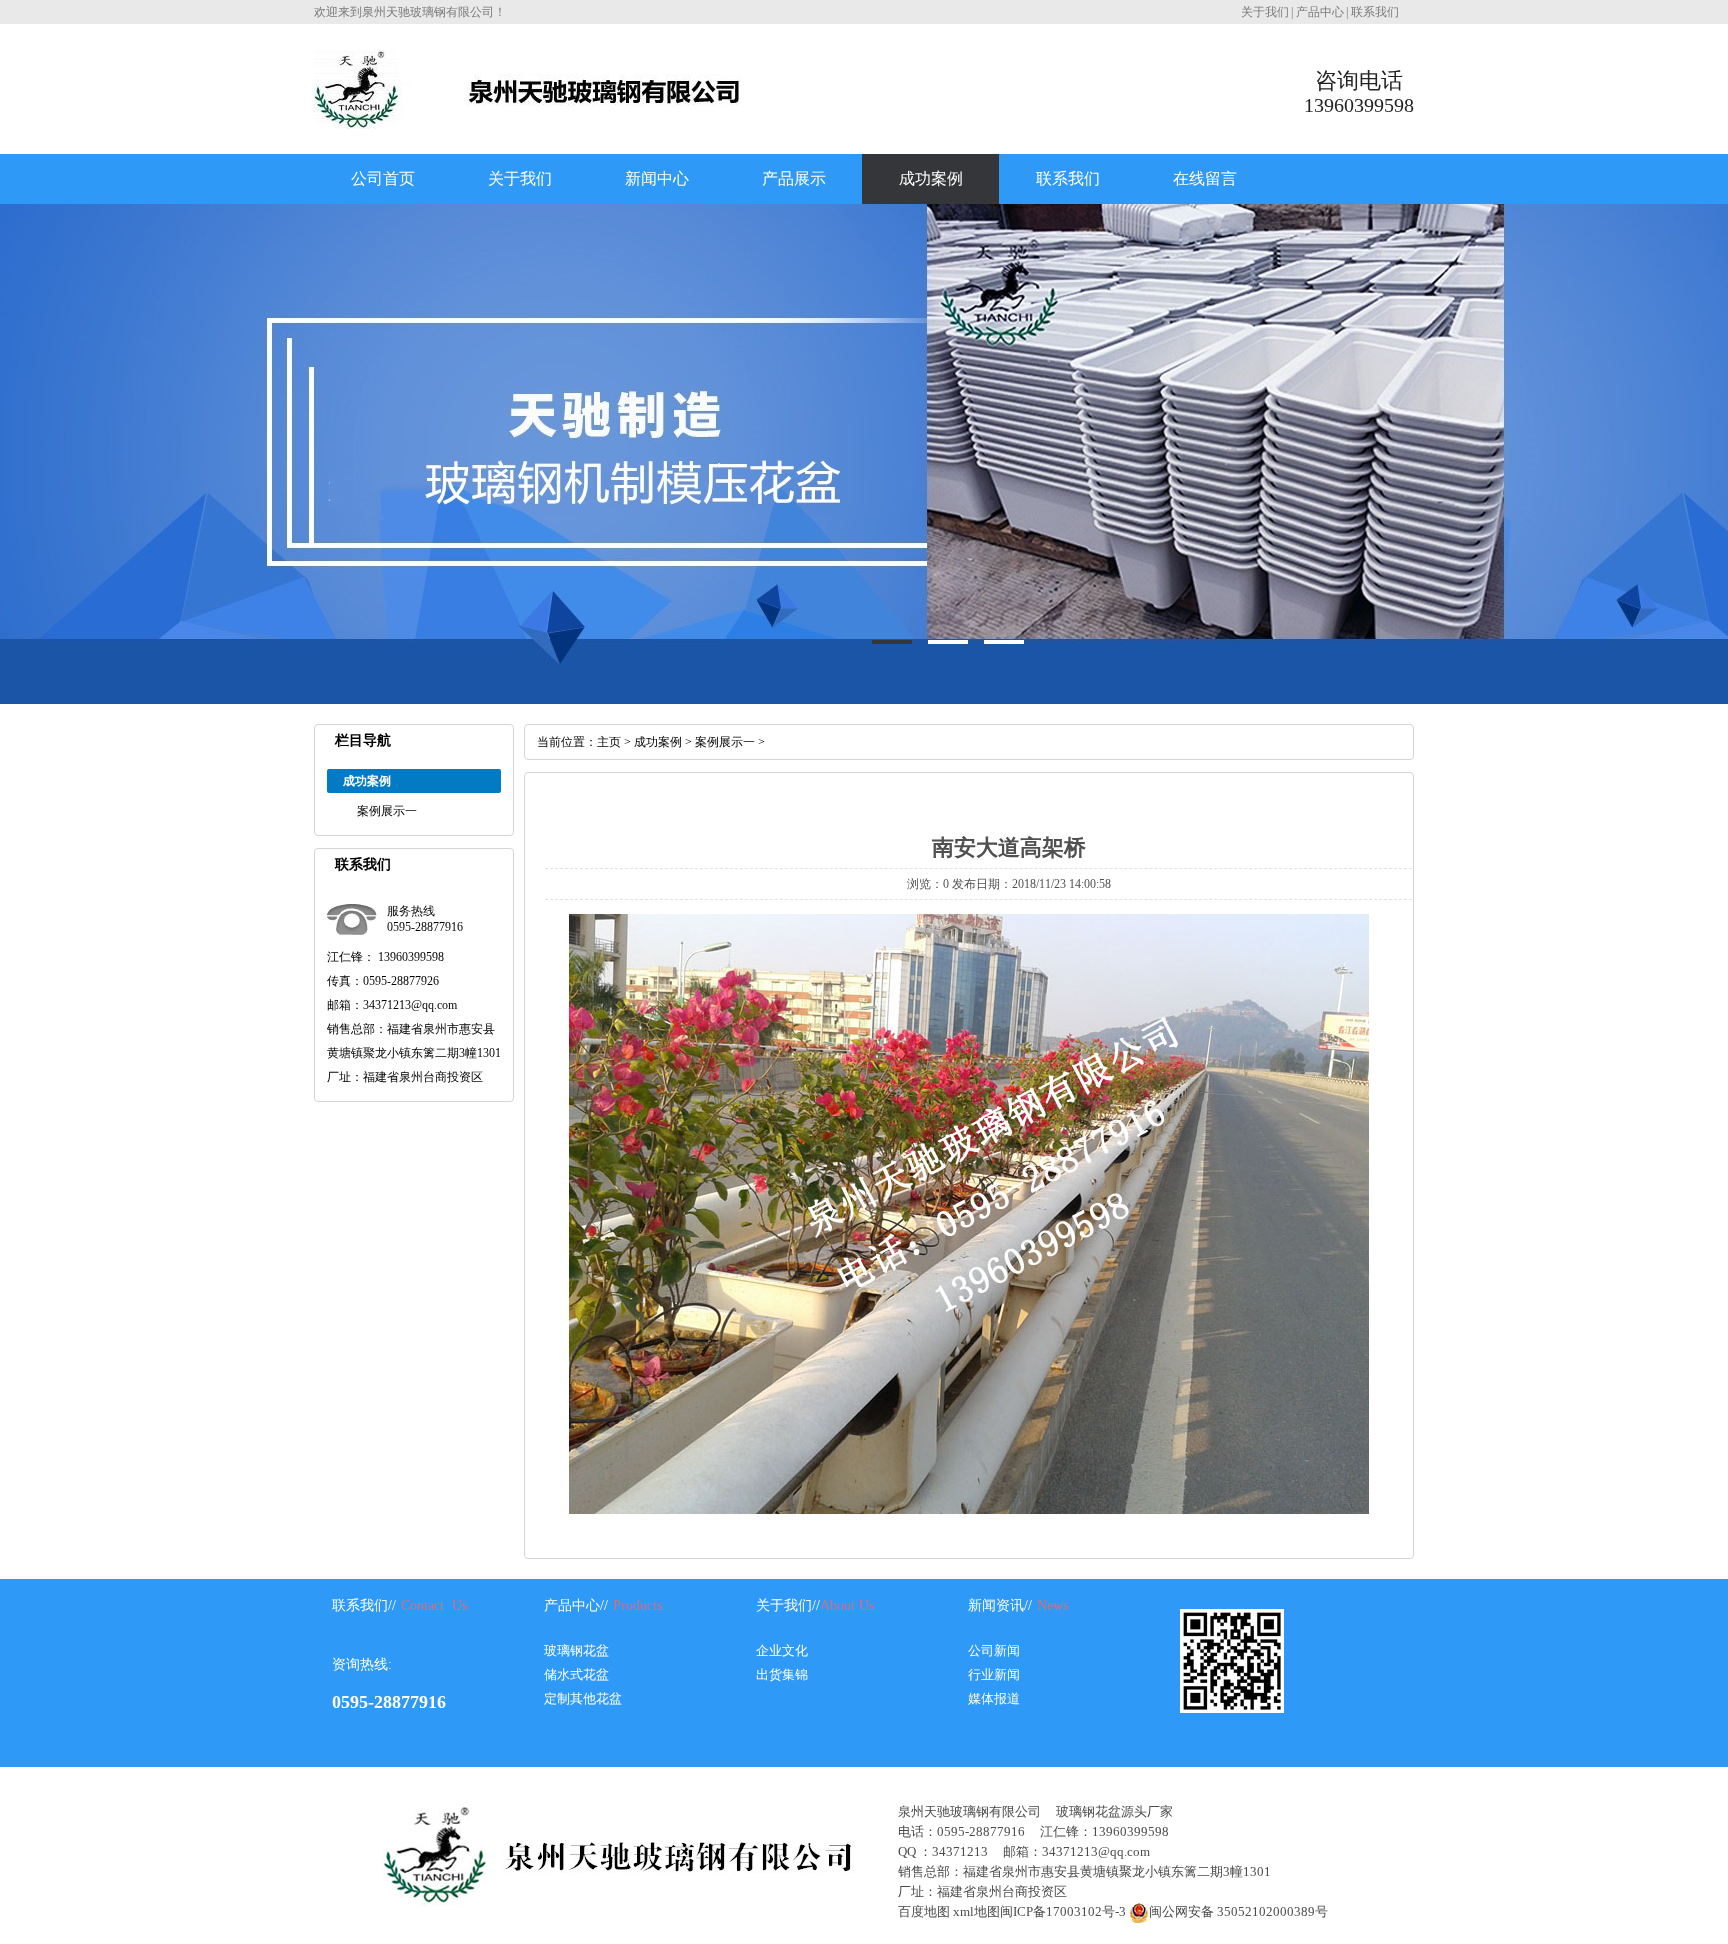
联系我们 (1375, 12)
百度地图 (924, 1911)
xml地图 (976, 1911)
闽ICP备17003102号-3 (1063, 1911)
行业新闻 (994, 1674)
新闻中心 (657, 178)
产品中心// (576, 1605)
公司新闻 (994, 1650)
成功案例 (931, 178)
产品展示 (794, 178)
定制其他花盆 (583, 1698)
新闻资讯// (1000, 1605)
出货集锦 (782, 1674)
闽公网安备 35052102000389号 (1238, 1911)
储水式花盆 (576, 1674)
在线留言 (1205, 178)
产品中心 (1320, 12)
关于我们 (1265, 12)
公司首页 (383, 178)
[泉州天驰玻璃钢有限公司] (527, 121)
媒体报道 (994, 1698)
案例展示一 (387, 811)
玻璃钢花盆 (576, 1650)
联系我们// (364, 1605)
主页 (609, 742)
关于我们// (788, 1605)
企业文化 (782, 1650)
